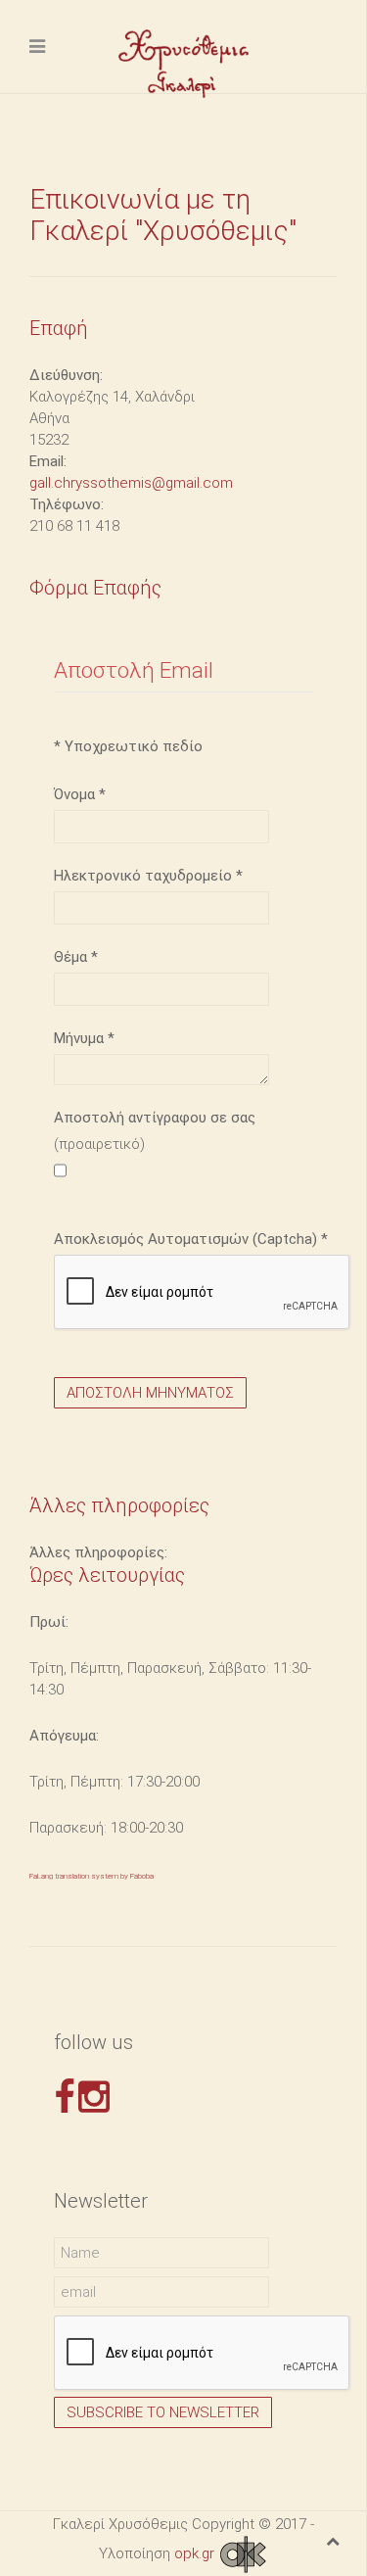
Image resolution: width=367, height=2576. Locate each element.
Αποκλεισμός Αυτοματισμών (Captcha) (191, 1239)
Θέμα (76, 957)
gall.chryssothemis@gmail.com (131, 483)
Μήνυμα (84, 1038)
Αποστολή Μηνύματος (150, 1393)
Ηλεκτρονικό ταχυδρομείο (148, 876)
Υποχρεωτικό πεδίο (128, 746)
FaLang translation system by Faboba (92, 1876)
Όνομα (80, 794)
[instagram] (94, 2097)
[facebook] (64, 2097)
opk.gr (196, 2553)
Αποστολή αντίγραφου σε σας (155, 1118)
